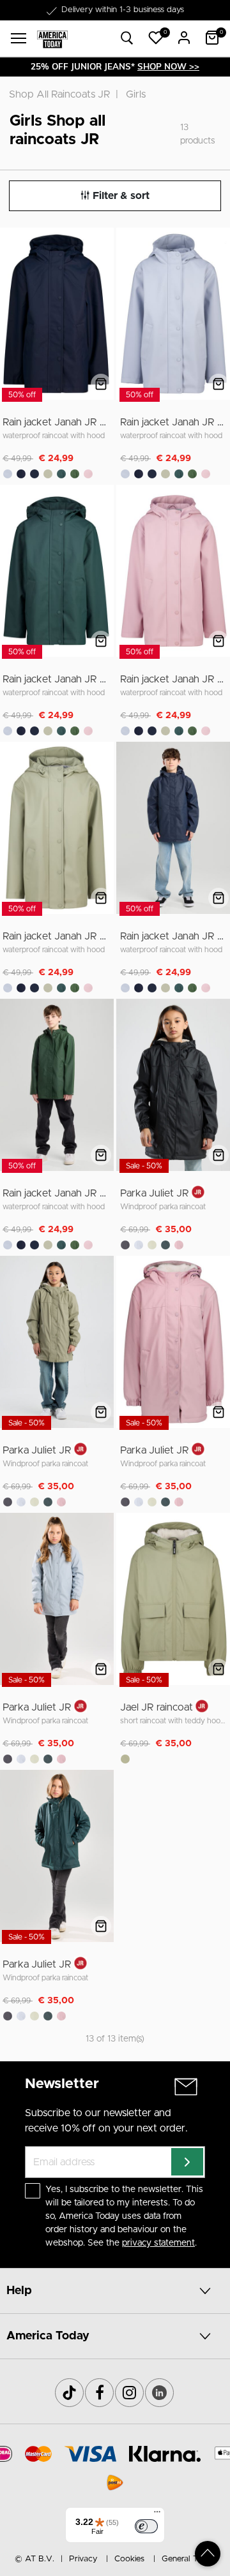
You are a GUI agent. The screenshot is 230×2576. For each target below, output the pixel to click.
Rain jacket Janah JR (50, 422)
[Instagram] (129, 2393)
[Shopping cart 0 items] (212, 38)
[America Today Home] (52, 39)
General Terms (189, 2559)
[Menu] (157, 2515)
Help (19, 2291)
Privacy (83, 2559)
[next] (102, 316)
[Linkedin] (159, 2393)
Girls (136, 94)
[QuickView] (101, 384)
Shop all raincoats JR (60, 94)
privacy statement (158, 2243)
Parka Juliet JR (155, 1193)
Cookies (129, 2559)
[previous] (11, 316)
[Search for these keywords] (127, 39)
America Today (48, 2336)
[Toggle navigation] (19, 38)
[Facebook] (99, 2393)
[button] (156, 38)
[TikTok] (69, 2393)
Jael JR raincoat (157, 1707)
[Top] (208, 2554)
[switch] (146, 2526)
